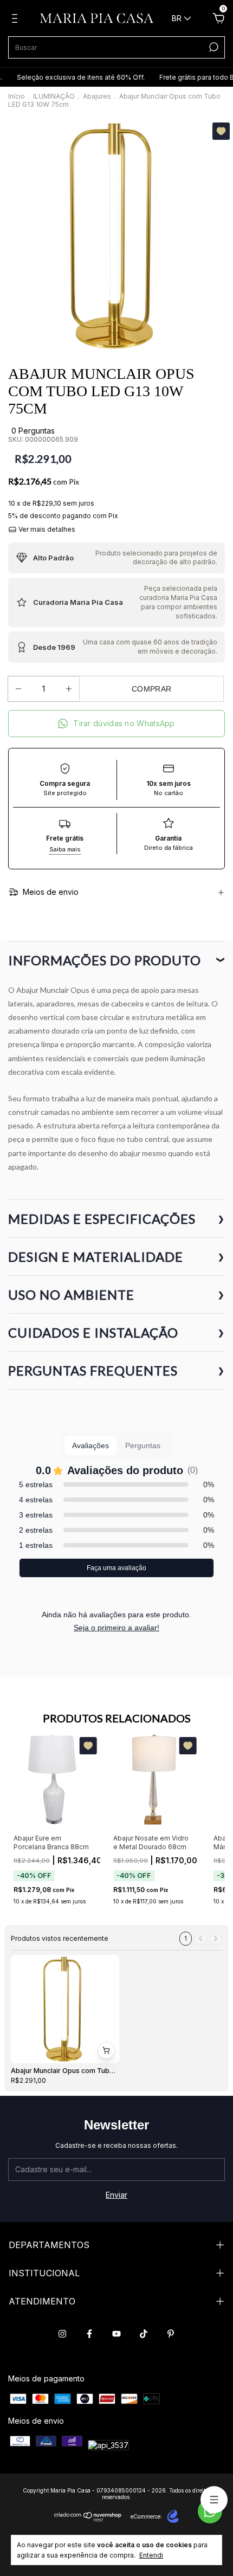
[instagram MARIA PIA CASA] (62, 2334)
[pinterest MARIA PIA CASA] (171, 2334)
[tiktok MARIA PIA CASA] (144, 2334)
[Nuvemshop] (88, 2519)
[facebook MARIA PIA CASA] (89, 2334)
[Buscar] (213, 47)
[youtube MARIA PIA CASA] (116, 2334)
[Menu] (17, 20)
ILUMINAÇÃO (54, 96)
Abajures (97, 96)
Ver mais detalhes (46, 529)
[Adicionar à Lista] (221, 131)
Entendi (151, 2555)
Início (17, 96)
